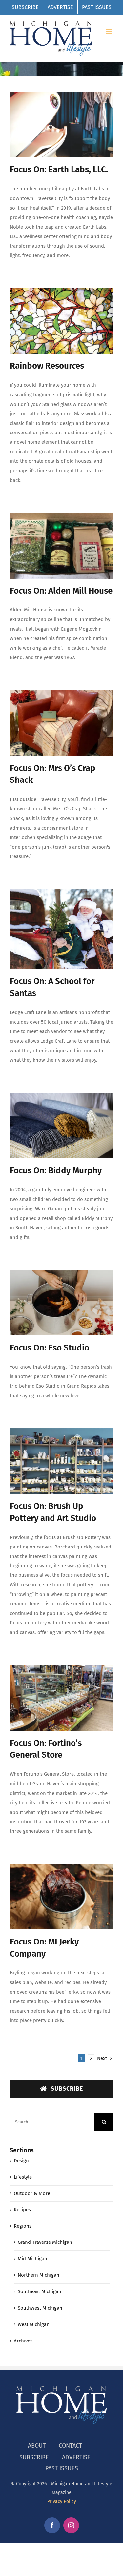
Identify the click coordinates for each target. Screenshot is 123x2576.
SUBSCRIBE (34, 2457)
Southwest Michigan (40, 2308)
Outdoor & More (32, 2193)
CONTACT (70, 2446)
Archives (23, 2341)
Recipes (22, 2210)
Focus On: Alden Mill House (61, 591)
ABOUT (37, 2446)
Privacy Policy (62, 2502)
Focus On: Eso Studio (50, 1348)
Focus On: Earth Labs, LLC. (59, 170)
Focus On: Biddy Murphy (56, 1170)
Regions (23, 2226)
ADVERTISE (76, 2457)
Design (21, 2161)
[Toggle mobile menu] (110, 31)
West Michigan (34, 2324)
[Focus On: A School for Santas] (61, 929)
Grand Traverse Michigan (45, 2242)
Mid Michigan (32, 2259)
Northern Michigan (39, 2275)
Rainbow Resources (47, 366)
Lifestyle (23, 2177)
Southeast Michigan (40, 2291)
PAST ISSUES (62, 2468)
